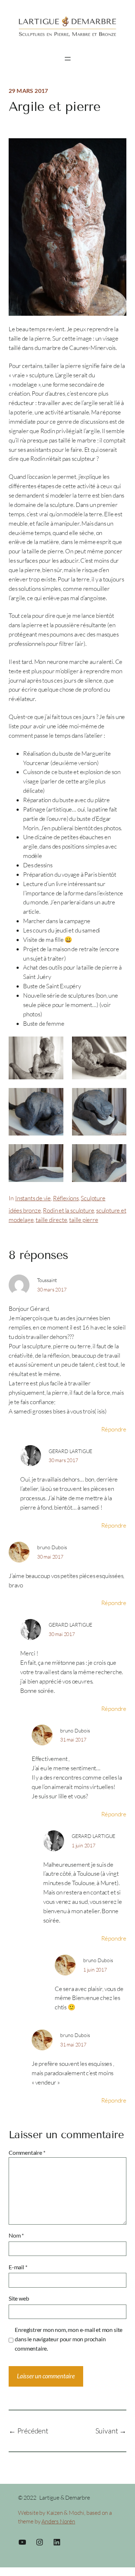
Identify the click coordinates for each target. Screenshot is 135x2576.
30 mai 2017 (50, 1557)
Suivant (107, 2431)
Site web (19, 2298)
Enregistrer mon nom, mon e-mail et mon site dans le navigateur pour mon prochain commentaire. (69, 2339)
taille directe (51, 1220)
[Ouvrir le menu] (68, 59)
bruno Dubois (52, 1547)
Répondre (114, 1429)
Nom (16, 2235)
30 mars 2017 (52, 1289)
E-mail (18, 2267)
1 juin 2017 (84, 1845)
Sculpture (93, 1198)
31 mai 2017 (73, 1739)
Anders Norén (58, 2521)
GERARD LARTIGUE (70, 1451)
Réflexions (66, 1198)
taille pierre (84, 1220)
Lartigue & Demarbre (64, 2498)
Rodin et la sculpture (68, 1210)
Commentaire (27, 2152)
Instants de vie (33, 1198)
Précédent (33, 2431)
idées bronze (25, 1210)
